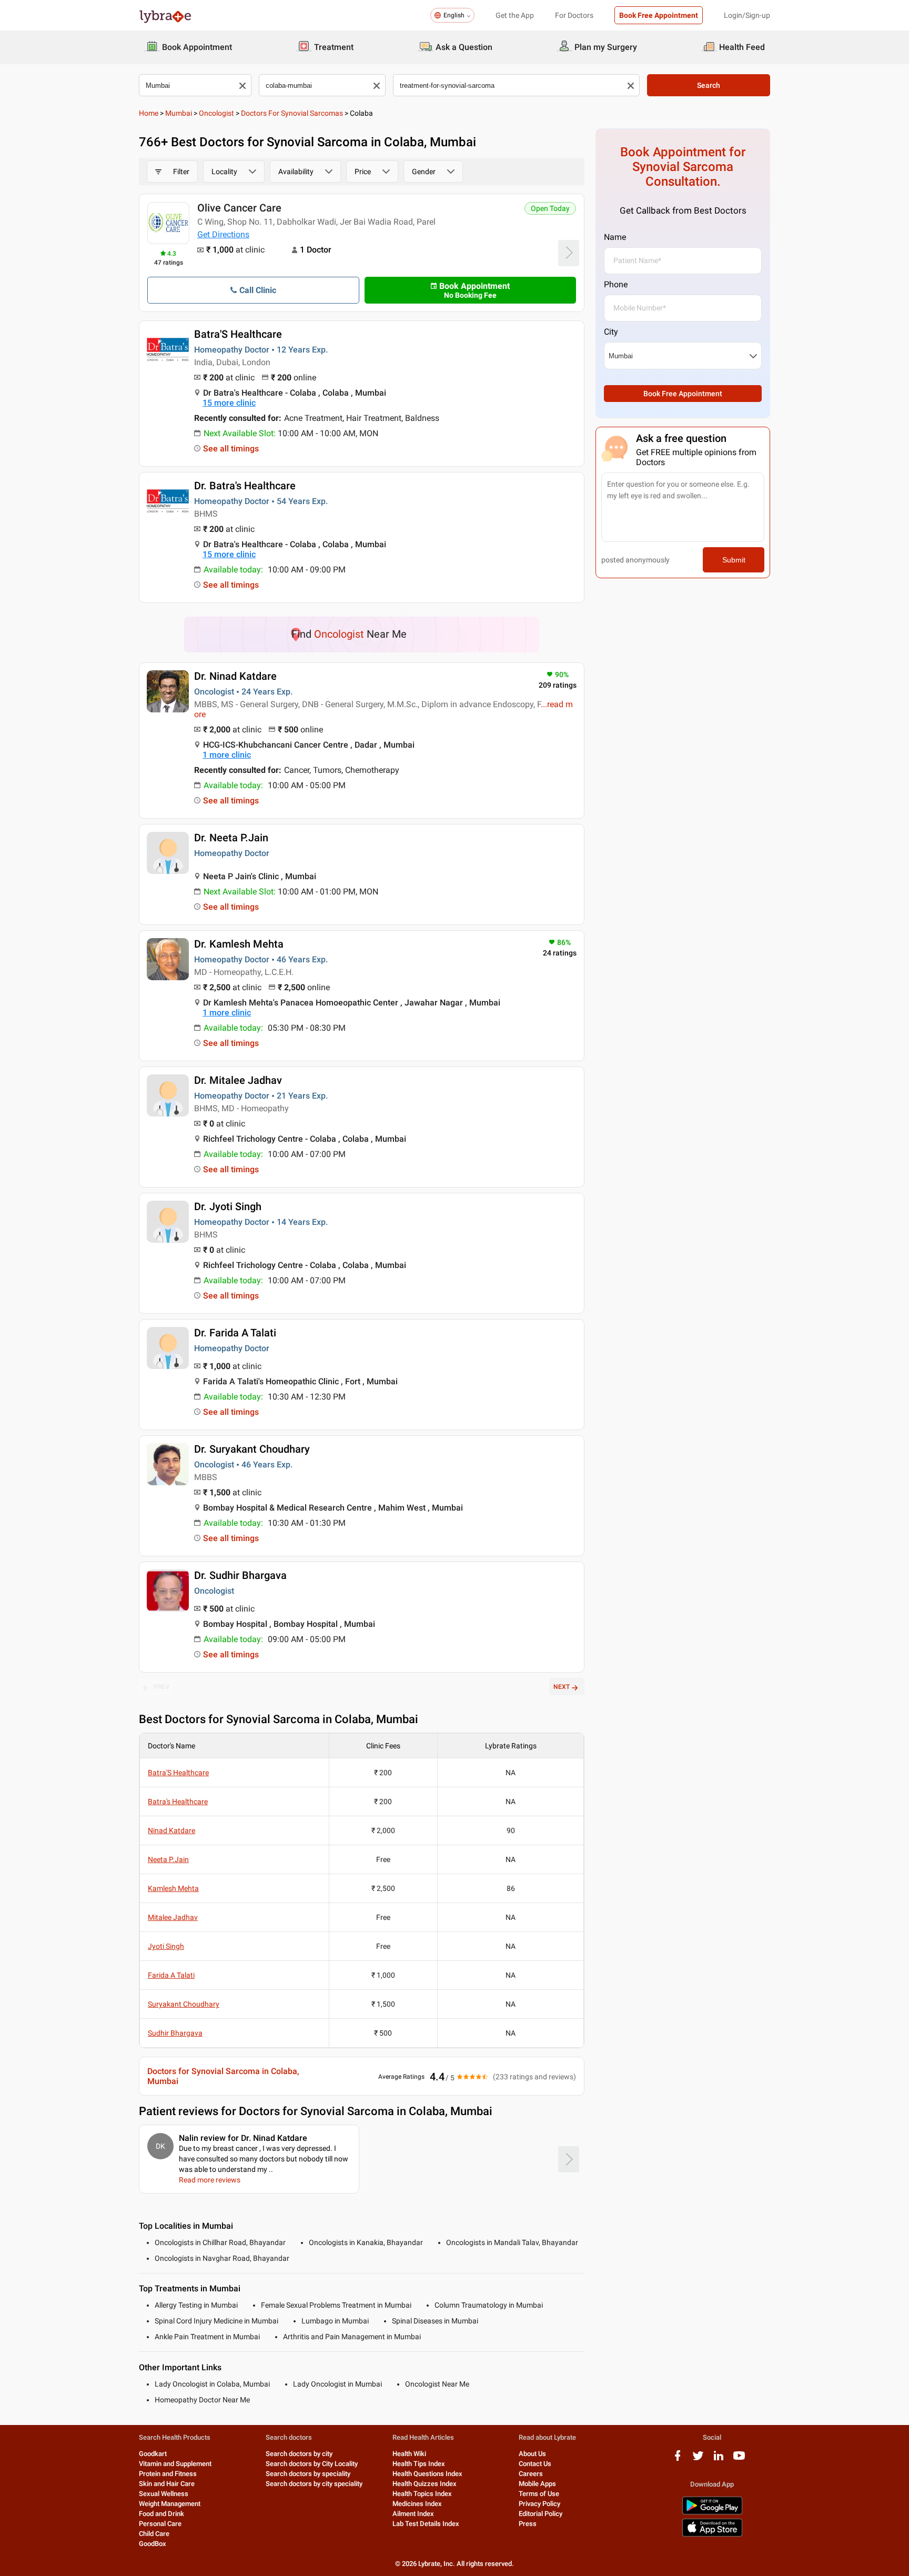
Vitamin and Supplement (175, 2464)
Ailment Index (413, 2514)
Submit (734, 560)
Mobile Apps (537, 2484)
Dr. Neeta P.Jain (231, 838)
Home (149, 113)
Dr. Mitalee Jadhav (238, 1080)
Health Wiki (409, 2454)
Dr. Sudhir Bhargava (240, 1575)
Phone (616, 284)
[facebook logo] (678, 2459)
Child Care (154, 2534)
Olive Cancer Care (239, 208)
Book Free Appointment (659, 15)
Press (528, 2524)
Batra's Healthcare (178, 1802)
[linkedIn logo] (719, 2459)
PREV (161, 1687)
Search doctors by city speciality (314, 2484)
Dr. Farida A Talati (235, 1333)
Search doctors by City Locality (312, 2464)
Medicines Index (417, 2504)
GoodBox (153, 2544)
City (611, 332)
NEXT (562, 1687)
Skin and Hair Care (167, 2484)
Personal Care (160, 2524)
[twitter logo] (698, 2459)
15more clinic (229, 403)
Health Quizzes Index (425, 2484)
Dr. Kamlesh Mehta (239, 944)
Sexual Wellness (164, 2494)
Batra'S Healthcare (238, 334)
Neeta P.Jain (168, 1859)
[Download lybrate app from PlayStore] (712, 2513)
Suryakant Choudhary (184, 2004)
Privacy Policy (539, 2504)
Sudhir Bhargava (175, 2033)
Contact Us (535, 2464)
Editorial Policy (541, 2514)
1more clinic (227, 755)
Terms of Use (539, 2494)
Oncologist (216, 113)
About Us (532, 2454)
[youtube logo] (739, 2459)
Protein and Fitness (168, 2474)
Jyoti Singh (166, 1946)
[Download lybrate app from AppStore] (712, 2535)
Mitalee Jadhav (173, 1917)
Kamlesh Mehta (173, 1888)
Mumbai (179, 113)
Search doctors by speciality (308, 2474)
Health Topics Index (422, 2494)
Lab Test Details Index (426, 2524)
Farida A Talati (171, 1975)
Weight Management (170, 2504)
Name (615, 237)
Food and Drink (161, 2514)
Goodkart (153, 2454)
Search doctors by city (299, 2454)
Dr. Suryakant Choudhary (252, 1449)
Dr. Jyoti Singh (228, 1206)
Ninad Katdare (171, 1830)
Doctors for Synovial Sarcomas (292, 113)
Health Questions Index (427, 2474)
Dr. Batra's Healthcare (245, 486)
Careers (531, 2474)
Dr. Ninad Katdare (235, 676)
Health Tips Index (419, 2464)
